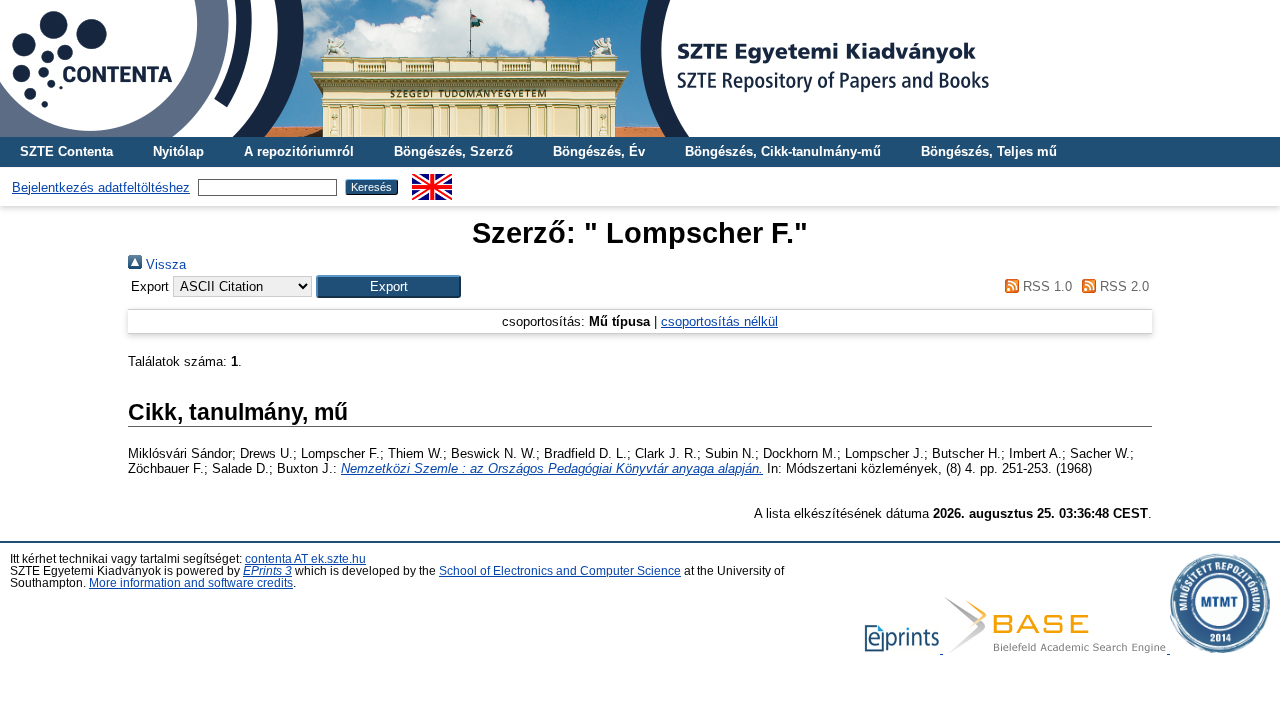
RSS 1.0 (1045, 286)
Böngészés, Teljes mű (989, 151)
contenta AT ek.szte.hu (305, 559)
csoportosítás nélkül (719, 321)
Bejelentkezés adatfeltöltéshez (101, 187)
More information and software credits (191, 583)
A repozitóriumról (299, 151)
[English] (432, 181)
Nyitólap (178, 151)
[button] (388, 286)
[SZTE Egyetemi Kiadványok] (640, 68)
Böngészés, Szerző (453, 151)
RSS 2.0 (1122, 286)
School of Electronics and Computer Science (560, 571)
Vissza (164, 264)
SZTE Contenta (66, 151)
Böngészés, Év (599, 151)
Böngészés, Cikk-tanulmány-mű (783, 151)
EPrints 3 (267, 571)
